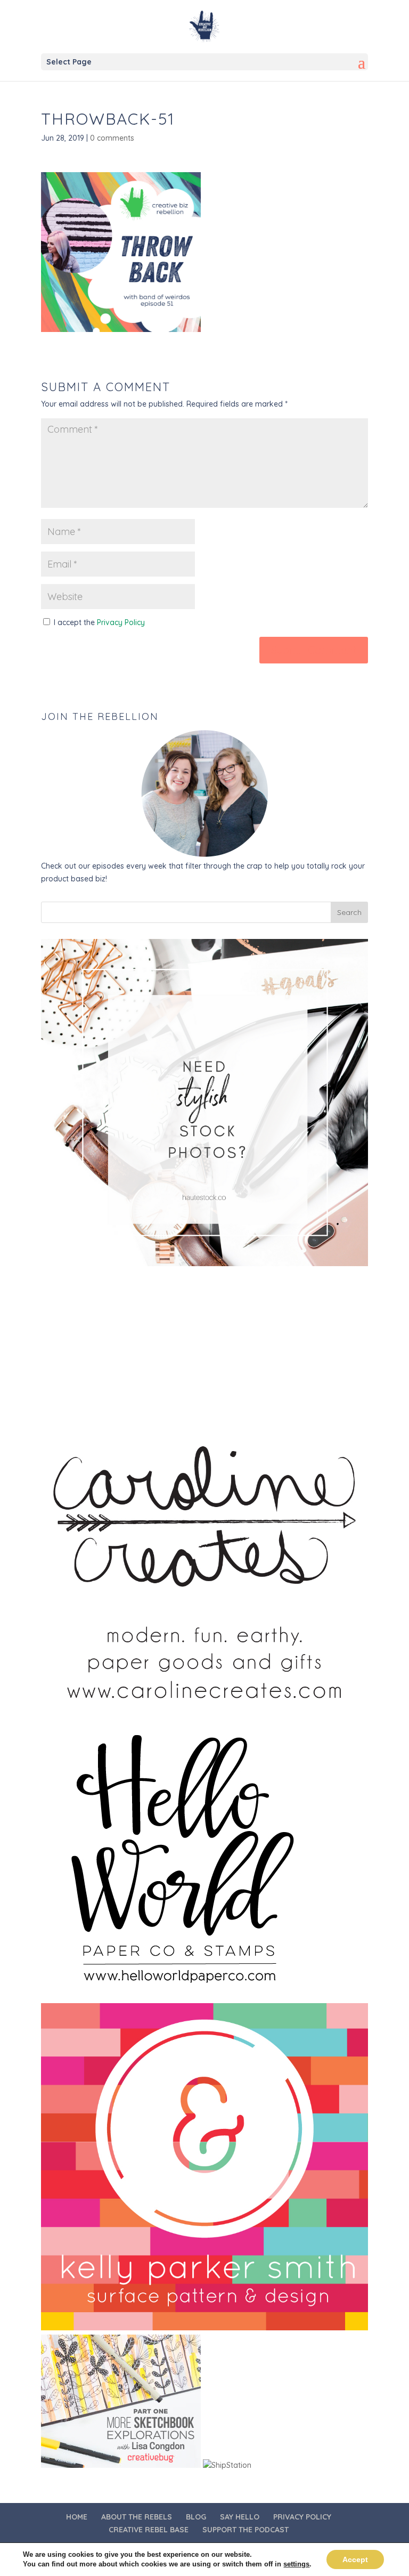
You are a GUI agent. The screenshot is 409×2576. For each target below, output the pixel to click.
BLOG (196, 2517)
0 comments (112, 138)
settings (296, 2564)
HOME (77, 2517)
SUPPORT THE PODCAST (246, 2530)
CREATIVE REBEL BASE (149, 2530)
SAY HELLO (240, 2517)
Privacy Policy (121, 622)
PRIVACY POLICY (302, 2517)
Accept (355, 2559)
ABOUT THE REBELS (137, 2517)
